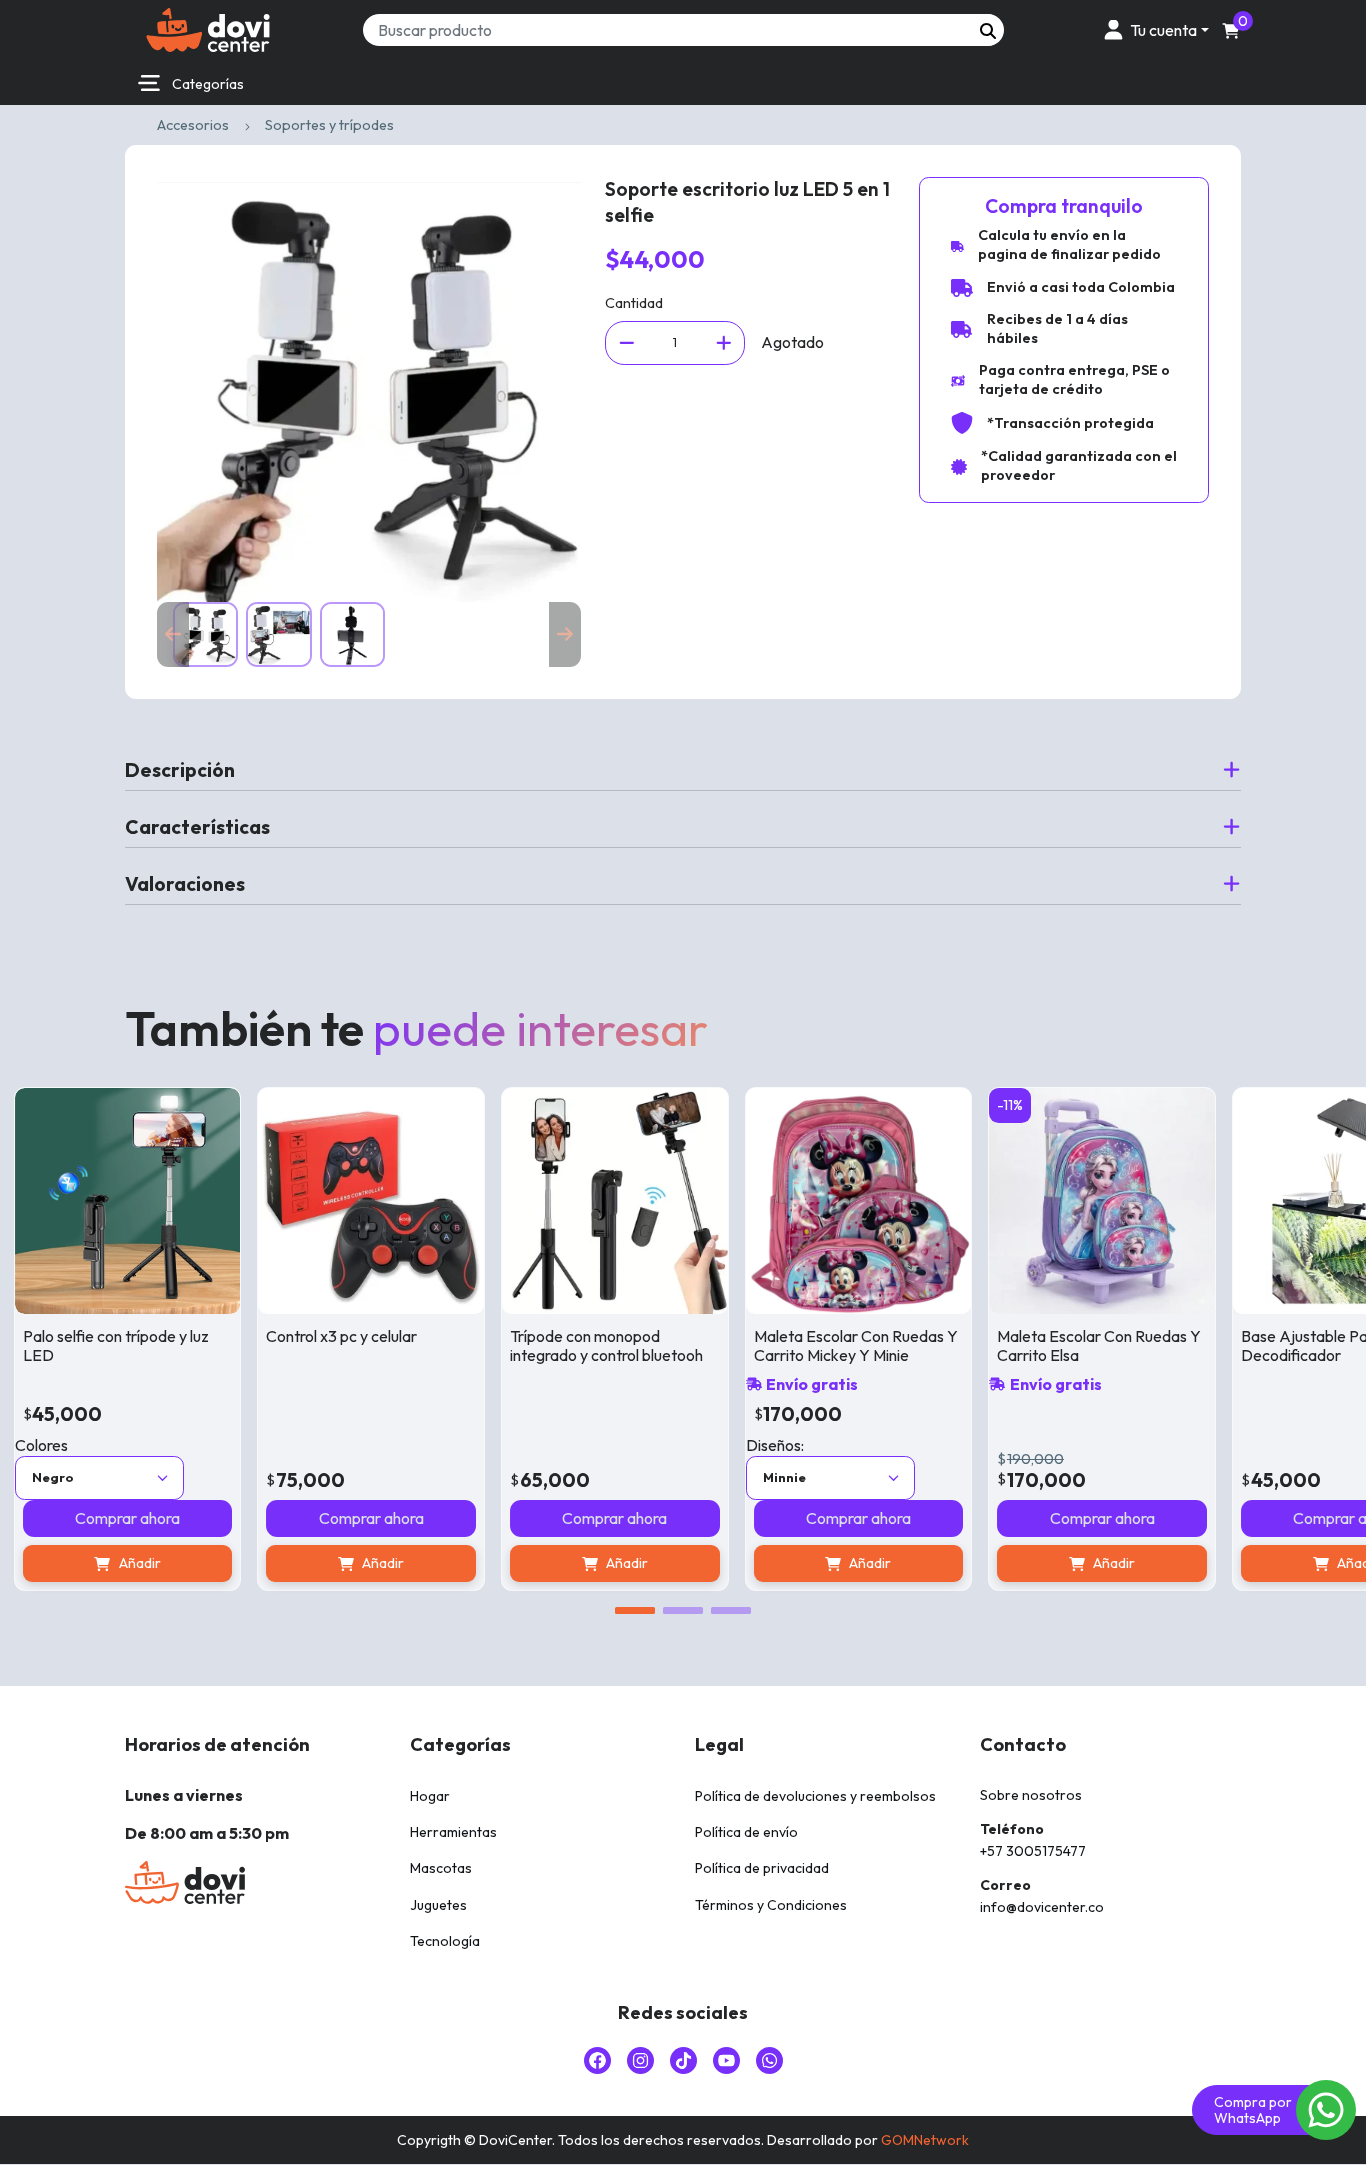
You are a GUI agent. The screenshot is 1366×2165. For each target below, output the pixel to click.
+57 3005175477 (1033, 1851)
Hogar (430, 1796)
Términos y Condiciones (771, 1905)
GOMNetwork (925, 2140)
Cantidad (634, 303)
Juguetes (438, 1905)
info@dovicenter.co (1042, 1907)
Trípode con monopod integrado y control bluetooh (560, 1345)
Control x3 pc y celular (295, 1336)
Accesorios (193, 125)
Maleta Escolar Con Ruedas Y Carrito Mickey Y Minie (809, 1345)
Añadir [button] (337, 1563)
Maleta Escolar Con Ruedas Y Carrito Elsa (1053, 1345)
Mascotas (441, 1868)
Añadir (824, 1563)
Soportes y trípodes (329, 125)
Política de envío (746, 1832)
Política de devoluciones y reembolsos (815, 1796)
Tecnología (445, 1941)
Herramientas (453, 1832)
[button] (1153, 29)
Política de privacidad (762, 1868)
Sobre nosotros (1031, 1795)
